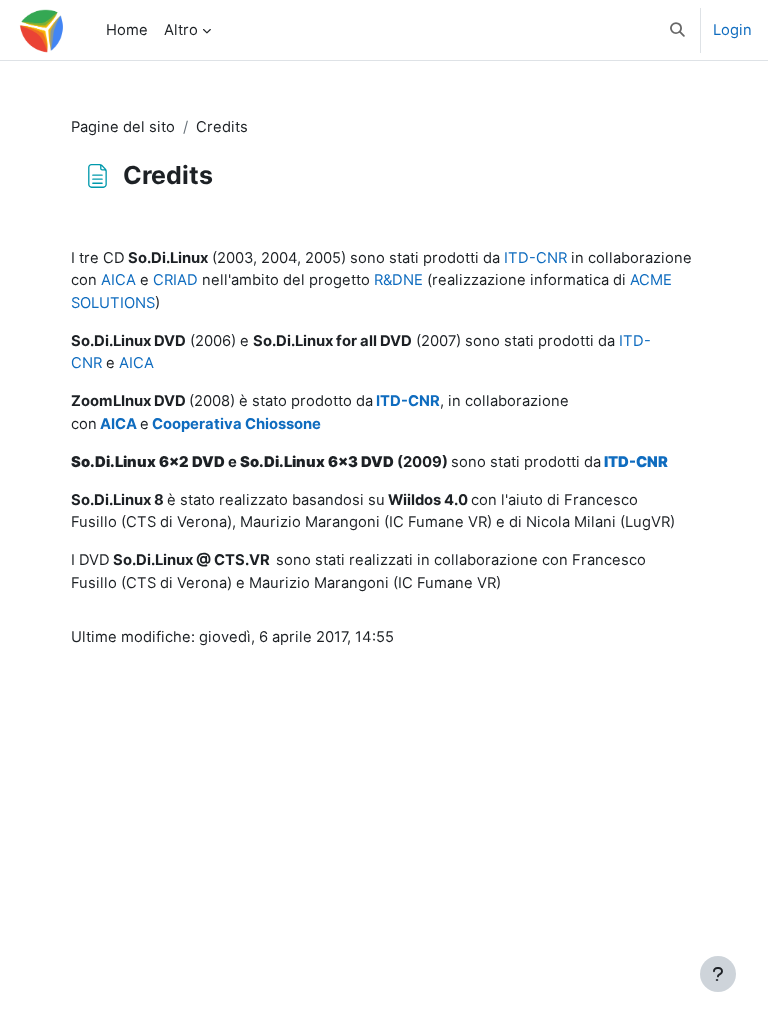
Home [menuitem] (127, 30)
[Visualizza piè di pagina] (718, 974)
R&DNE (398, 280)
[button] (678, 30)
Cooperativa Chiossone (236, 424)
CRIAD (175, 280)
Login (732, 30)
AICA (118, 280)
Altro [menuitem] (181, 30)
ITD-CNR (535, 258)
